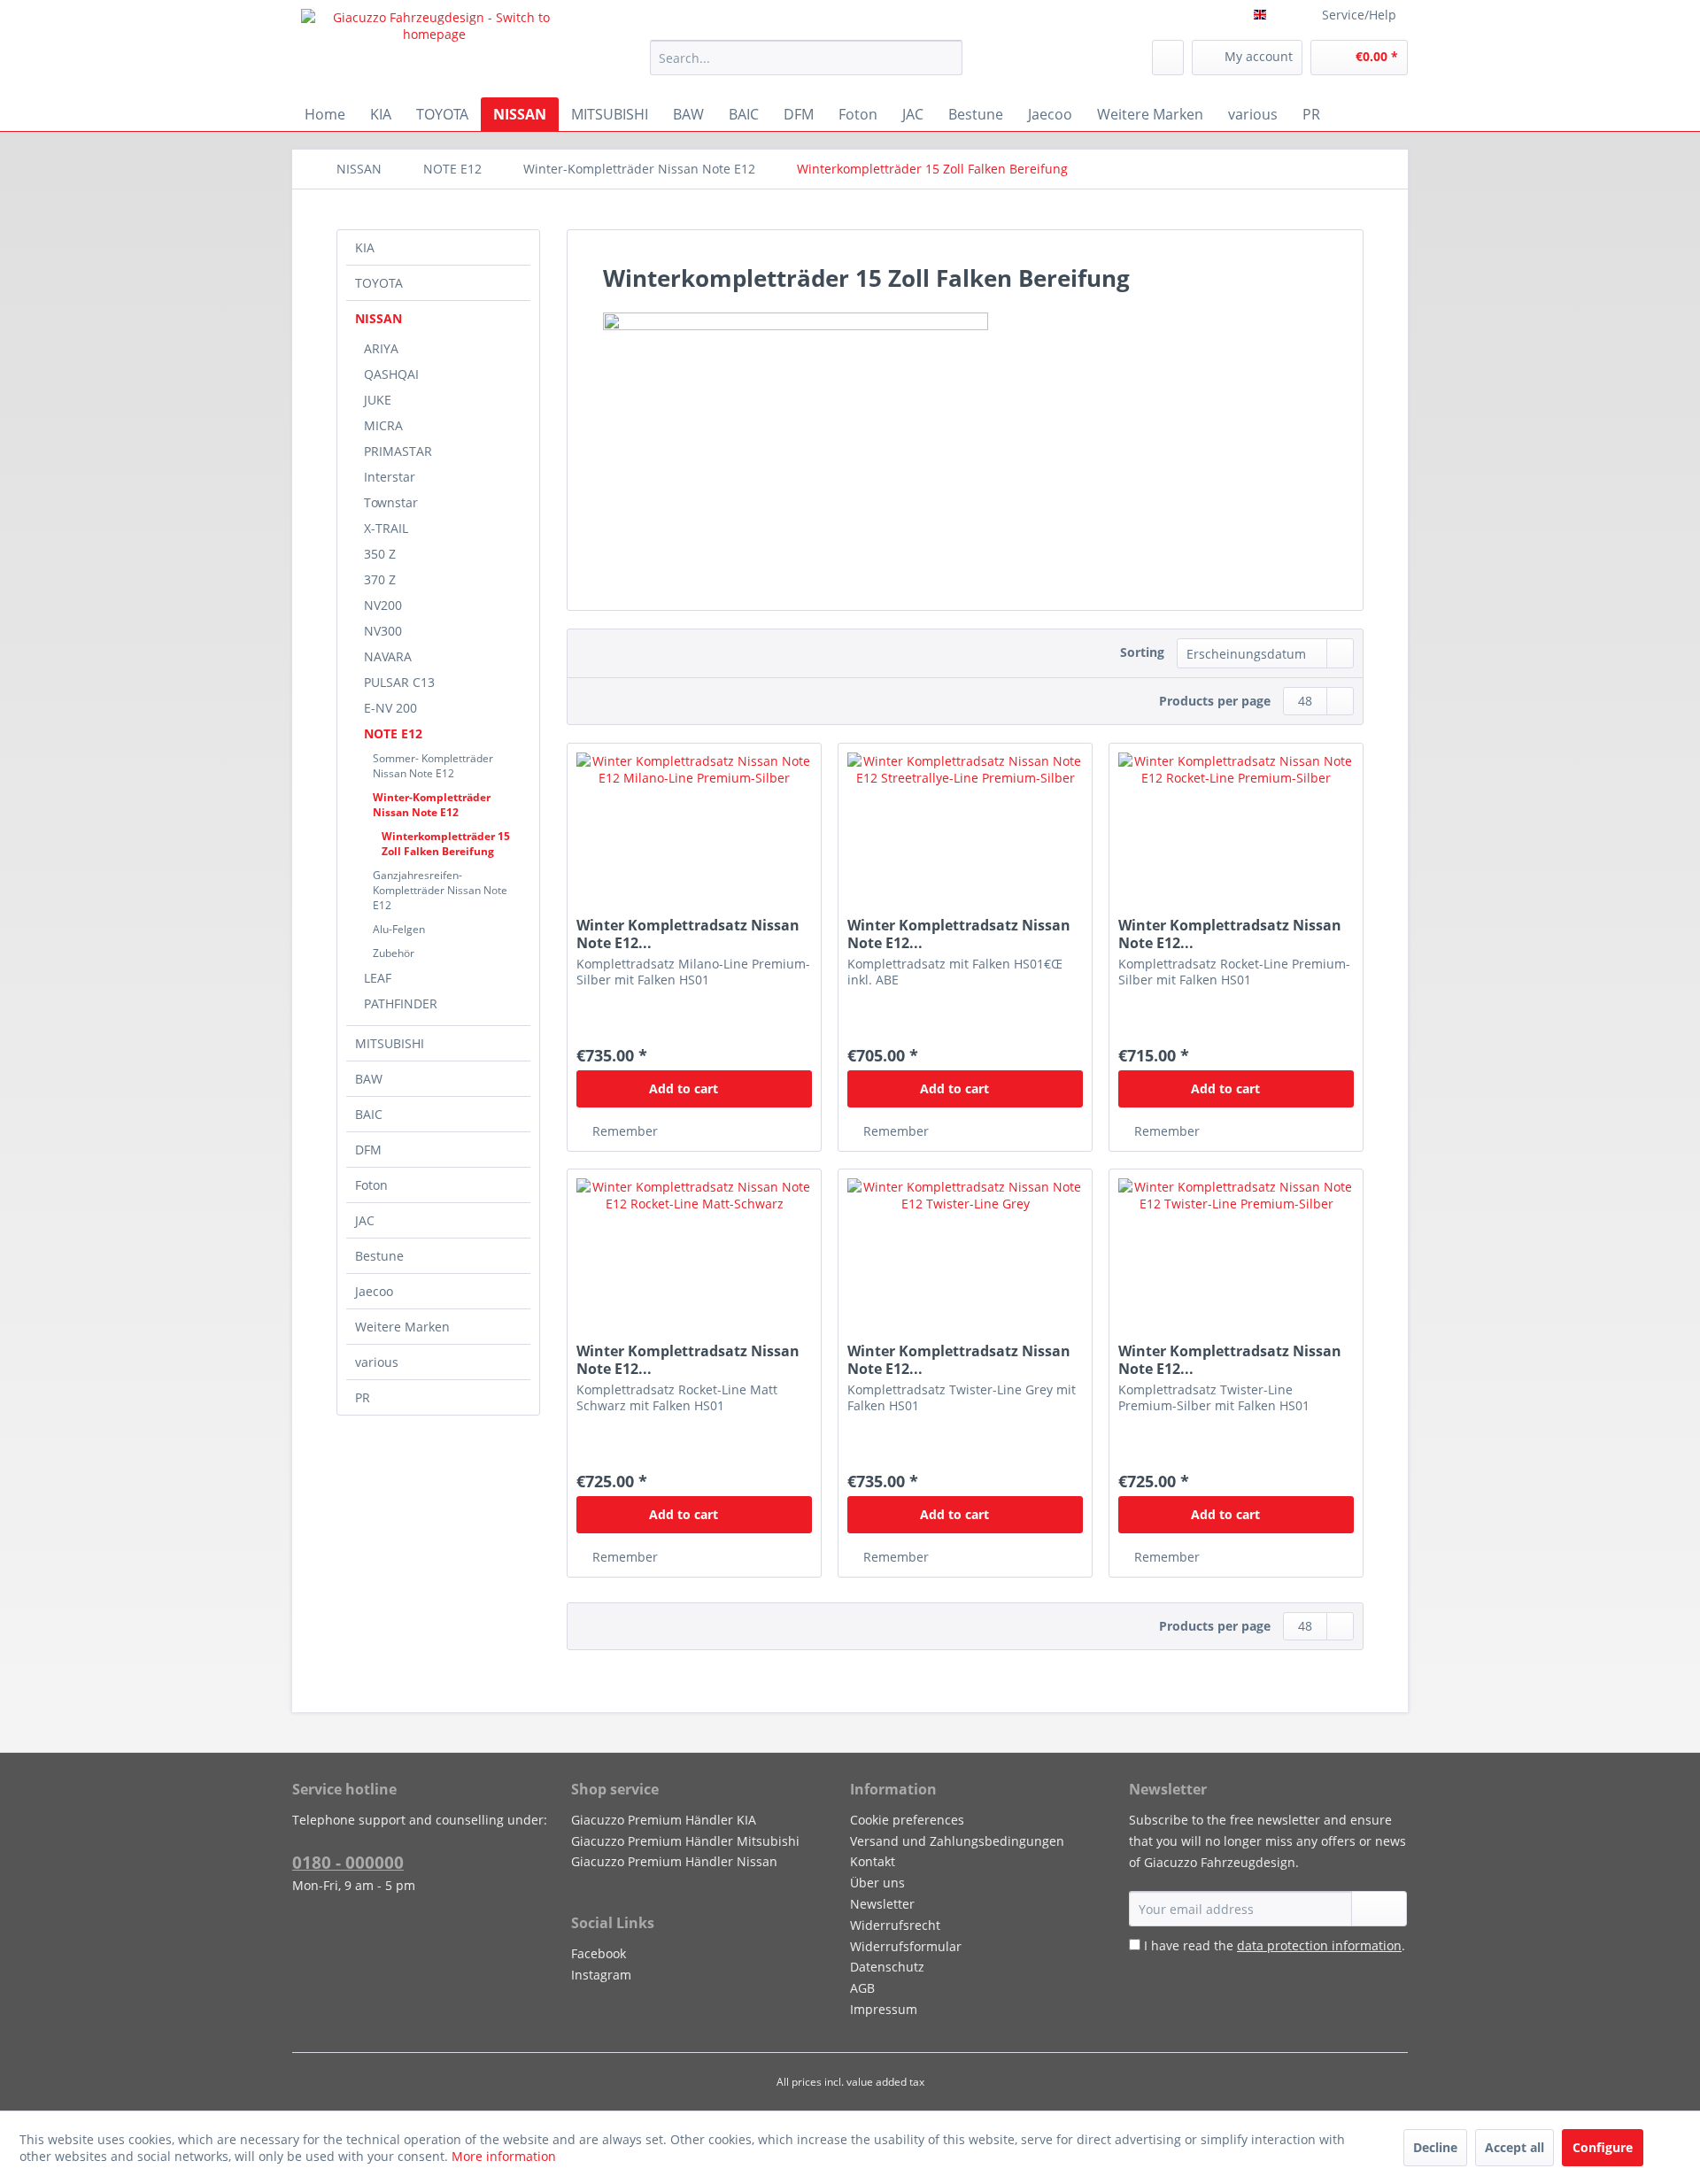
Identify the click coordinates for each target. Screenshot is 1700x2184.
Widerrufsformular (906, 1946)
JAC (365, 1220)
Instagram (601, 1975)
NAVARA (388, 656)
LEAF (378, 978)
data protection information (1319, 1945)
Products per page (1215, 701)
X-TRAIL (386, 528)
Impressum (884, 2009)
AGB (862, 1988)
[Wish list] (1168, 58)
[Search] (946, 58)
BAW (369, 1079)
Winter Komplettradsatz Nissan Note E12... (688, 934)
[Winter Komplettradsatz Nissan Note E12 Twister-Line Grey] (965, 1258)
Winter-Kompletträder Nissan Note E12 (432, 805)
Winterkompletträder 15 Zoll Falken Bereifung (446, 844)
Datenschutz (887, 1967)
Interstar (390, 477)
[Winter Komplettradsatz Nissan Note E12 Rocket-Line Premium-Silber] (1236, 832)
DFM (368, 1150)
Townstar (391, 502)
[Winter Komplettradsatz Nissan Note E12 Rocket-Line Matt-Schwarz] (694, 1258)
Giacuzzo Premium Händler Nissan (674, 1861)
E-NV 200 (390, 708)
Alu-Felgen (399, 929)
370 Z (380, 579)
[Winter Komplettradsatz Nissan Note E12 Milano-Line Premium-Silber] (694, 832)
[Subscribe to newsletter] (1379, 1909)
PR (363, 1397)
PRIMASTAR (398, 451)
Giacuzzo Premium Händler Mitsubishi (685, 1841)
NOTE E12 (393, 733)
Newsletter (882, 1904)
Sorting (1142, 652)
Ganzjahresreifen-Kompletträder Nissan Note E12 (440, 890)
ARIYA (381, 348)
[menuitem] (806, 58)
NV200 (383, 605)
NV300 (383, 631)
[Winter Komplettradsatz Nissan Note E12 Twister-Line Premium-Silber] (1236, 1258)
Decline (1435, 2147)
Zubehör (394, 953)
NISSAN (379, 318)
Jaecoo (374, 1291)
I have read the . (1275, 1945)
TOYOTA (379, 283)
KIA (365, 247)
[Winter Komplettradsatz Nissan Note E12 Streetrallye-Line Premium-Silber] (965, 832)
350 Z (380, 554)
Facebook (599, 1953)
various (377, 1362)
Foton (371, 1185)
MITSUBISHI (390, 1043)
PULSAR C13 (399, 682)
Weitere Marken (402, 1327)
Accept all (1515, 2147)
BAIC (369, 1114)
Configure (1603, 2147)
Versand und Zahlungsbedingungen (957, 1841)
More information (504, 2156)
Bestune (379, 1256)
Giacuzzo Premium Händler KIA (664, 1820)
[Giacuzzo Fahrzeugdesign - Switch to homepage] (435, 49)
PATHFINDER (401, 1003)
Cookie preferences (907, 1820)
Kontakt (873, 1861)
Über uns (877, 1883)
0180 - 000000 (348, 1863)
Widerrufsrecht (895, 1925)
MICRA (383, 425)
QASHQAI (391, 374)
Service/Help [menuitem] (1359, 15)
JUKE (378, 400)
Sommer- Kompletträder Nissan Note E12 (433, 766)
